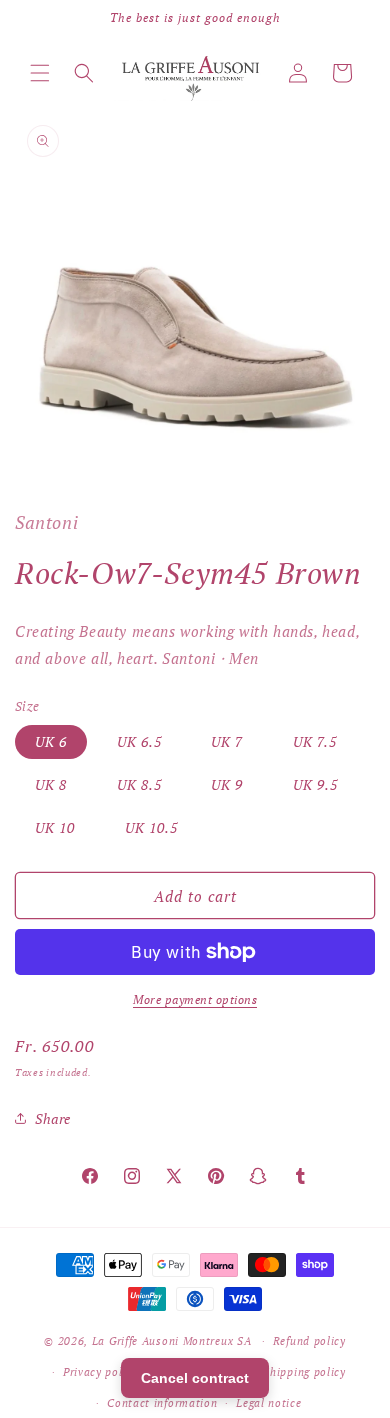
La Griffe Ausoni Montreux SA (172, 1341)
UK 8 (51, 784)
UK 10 (55, 827)
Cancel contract (195, 1378)
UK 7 (227, 741)
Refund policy (309, 1341)
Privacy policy (100, 1372)
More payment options (195, 999)
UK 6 (51, 741)
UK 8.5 (139, 784)
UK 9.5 (315, 784)
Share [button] (53, 1118)
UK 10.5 (151, 827)
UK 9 (227, 784)
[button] (40, 73)
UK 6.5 (139, 741)
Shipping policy (304, 1372)
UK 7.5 (315, 741)
